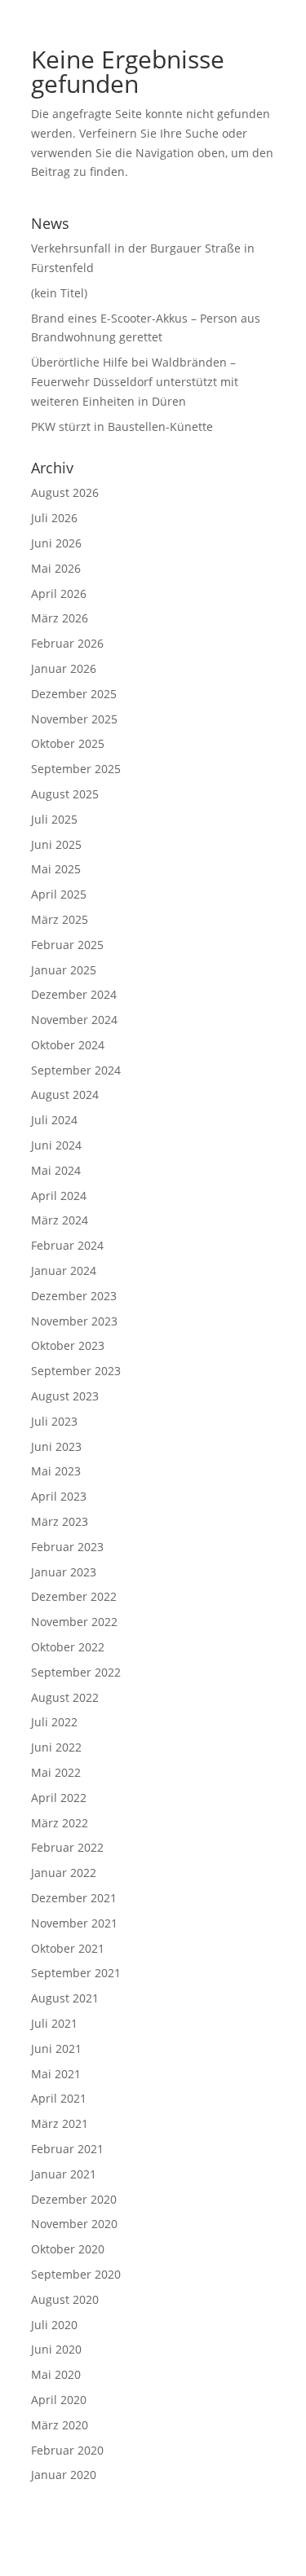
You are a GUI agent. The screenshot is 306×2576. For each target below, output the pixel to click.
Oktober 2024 (68, 1045)
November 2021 (74, 1923)
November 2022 (74, 1622)
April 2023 (59, 1496)
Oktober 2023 (68, 1345)
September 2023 (76, 1371)
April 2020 (59, 2400)
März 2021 (60, 2123)
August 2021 (65, 1998)
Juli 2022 (54, 1722)
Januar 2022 (64, 1873)
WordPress (240, 2553)
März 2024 (60, 1220)
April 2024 (59, 1196)
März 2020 (60, 2425)
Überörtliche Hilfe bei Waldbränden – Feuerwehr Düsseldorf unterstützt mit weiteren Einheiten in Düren (135, 382)
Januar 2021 (64, 2174)
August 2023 (65, 1396)
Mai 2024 (56, 1170)
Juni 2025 (56, 844)
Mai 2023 (56, 1471)
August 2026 (65, 492)
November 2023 (74, 1321)
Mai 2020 (56, 2374)
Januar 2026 (64, 668)
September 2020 (76, 2274)
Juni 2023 (56, 1446)
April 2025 (59, 894)
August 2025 (65, 794)
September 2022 (76, 1672)
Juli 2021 (54, 2023)
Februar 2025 (67, 945)
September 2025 (76, 769)
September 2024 (76, 1070)
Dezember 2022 (74, 1596)
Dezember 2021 (74, 1898)
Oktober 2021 (68, 1948)
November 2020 (74, 2224)
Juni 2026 (56, 543)
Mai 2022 (56, 1772)
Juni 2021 (56, 2048)
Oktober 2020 (68, 2249)
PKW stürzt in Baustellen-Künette (122, 426)
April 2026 (59, 593)
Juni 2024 (56, 1145)
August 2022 (65, 1697)
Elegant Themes (127, 2553)
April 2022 (59, 1798)
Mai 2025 (56, 869)
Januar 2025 (64, 970)
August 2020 (65, 2299)
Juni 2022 (56, 1747)
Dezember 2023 (74, 1296)
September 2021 (76, 1973)
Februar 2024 (67, 1245)
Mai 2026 (56, 568)
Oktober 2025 (68, 743)
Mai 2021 (56, 2074)
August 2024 (65, 1095)
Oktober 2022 (68, 1647)
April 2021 (59, 2098)
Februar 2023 (67, 1547)
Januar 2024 (64, 1270)
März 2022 (60, 1823)
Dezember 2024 (74, 994)
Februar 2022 (67, 1847)
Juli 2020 (54, 2325)
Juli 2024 (54, 1120)
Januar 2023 (64, 1572)
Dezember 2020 (74, 2199)
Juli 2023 (54, 1421)
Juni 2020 (56, 2349)
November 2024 (74, 1020)
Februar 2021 (67, 2149)
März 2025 (60, 919)
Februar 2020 (67, 2450)
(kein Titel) (59, 293)
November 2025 (74, 719)
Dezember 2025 (74, 694)
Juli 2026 (54, 518)
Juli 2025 (54, 819)
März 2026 (60, 618)
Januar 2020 (64, 2475)
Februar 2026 (67, 643)
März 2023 (60, 1521)
